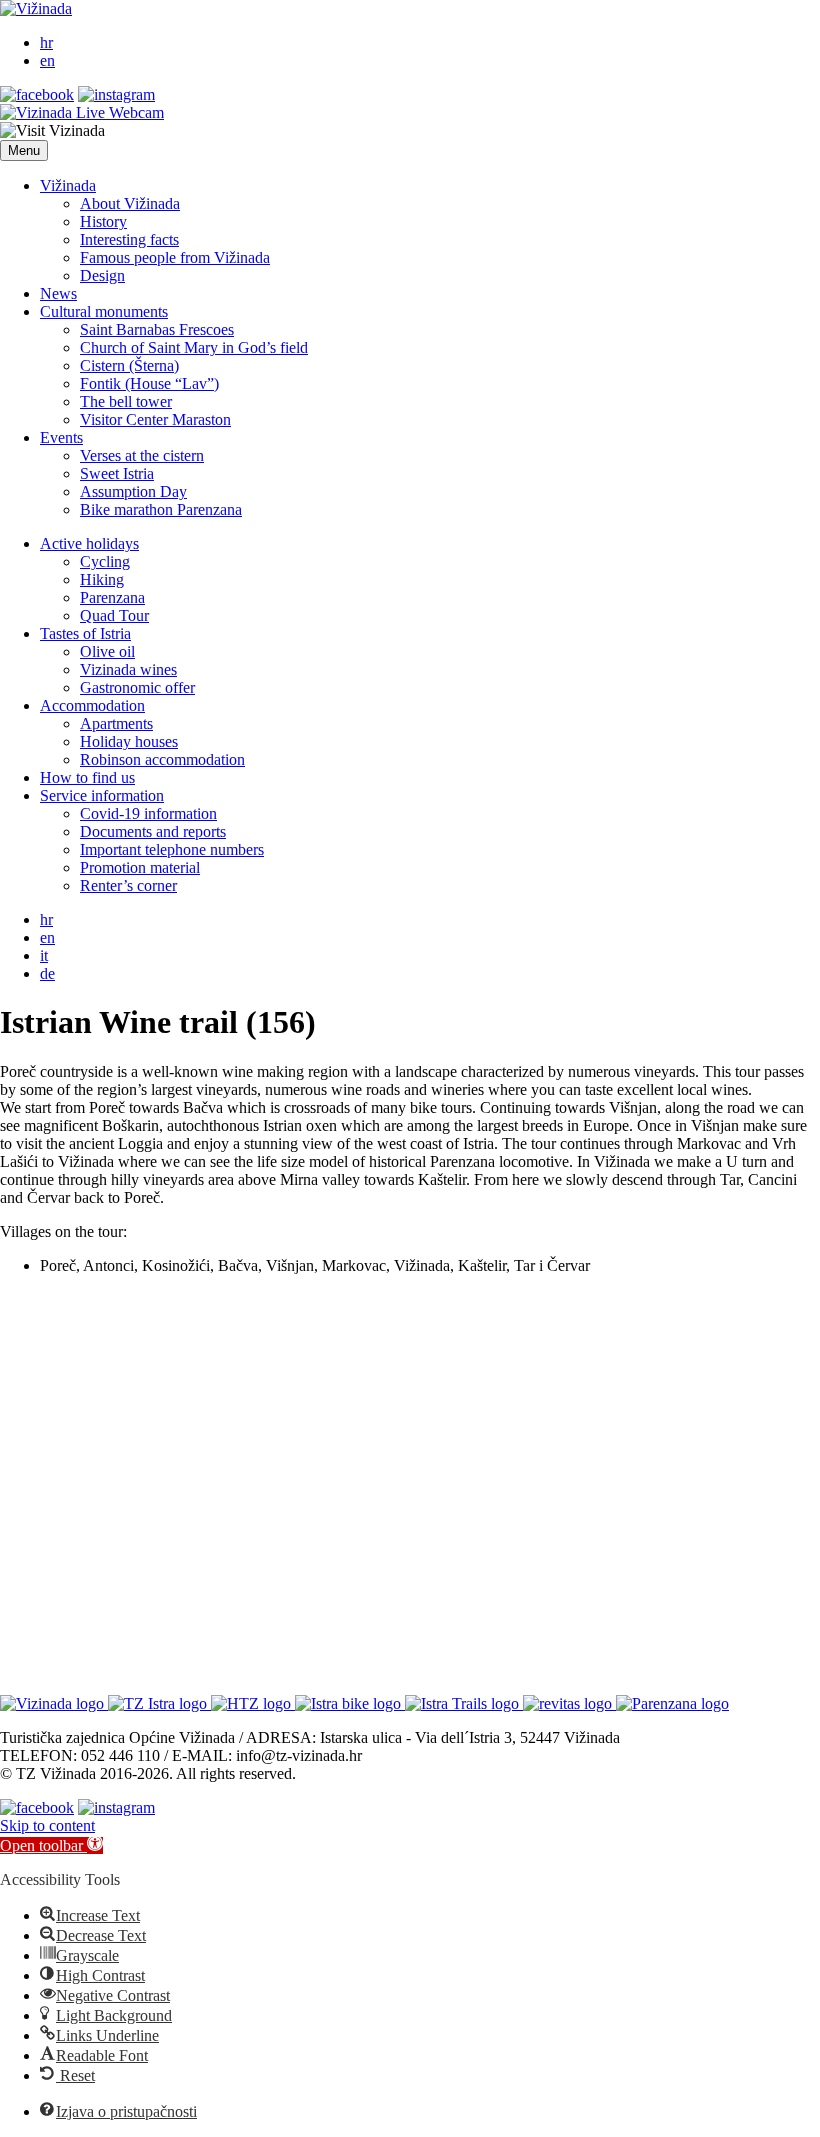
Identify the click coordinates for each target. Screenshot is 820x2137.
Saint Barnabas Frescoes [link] (157, 329)
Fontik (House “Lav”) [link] (149, 383)
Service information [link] (102, 795)
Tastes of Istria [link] (85, 633)
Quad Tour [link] (114, 615)
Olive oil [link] (107, 651)
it (44, 955)
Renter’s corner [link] (128, 885)
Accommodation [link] (92, 705)
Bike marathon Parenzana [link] (161, 509)
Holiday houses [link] (129, 741)
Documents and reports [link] (153, 831)
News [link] (58, 293)
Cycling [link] (105, 561)
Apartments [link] (116, 723)
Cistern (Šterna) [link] (129, 365)
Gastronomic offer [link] (137, 687)
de (47, 973)
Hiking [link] (102, 579)
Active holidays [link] (89, 543)
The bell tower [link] (126, 401)
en (47, 60)
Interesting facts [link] (129, 239)
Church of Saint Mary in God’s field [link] (194, 347)
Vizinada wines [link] (128, 669)
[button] (24, 150)
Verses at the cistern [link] (142, 455)
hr (46, 42)
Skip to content (47, 1825)
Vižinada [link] (68, 185)
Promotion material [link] (140, 867)
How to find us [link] (87, 777)
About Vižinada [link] (130, 203)
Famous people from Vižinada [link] (175, 257)
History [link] (103, 221)
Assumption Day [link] (133, 491)
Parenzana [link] (112, 597)
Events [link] (61, 437)
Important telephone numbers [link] (172, 849)
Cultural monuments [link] (104, 311)
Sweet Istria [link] (117, 473)
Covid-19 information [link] (148, 813)
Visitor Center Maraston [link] (155, 419)
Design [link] (102, 275)
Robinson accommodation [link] (162, 759)
